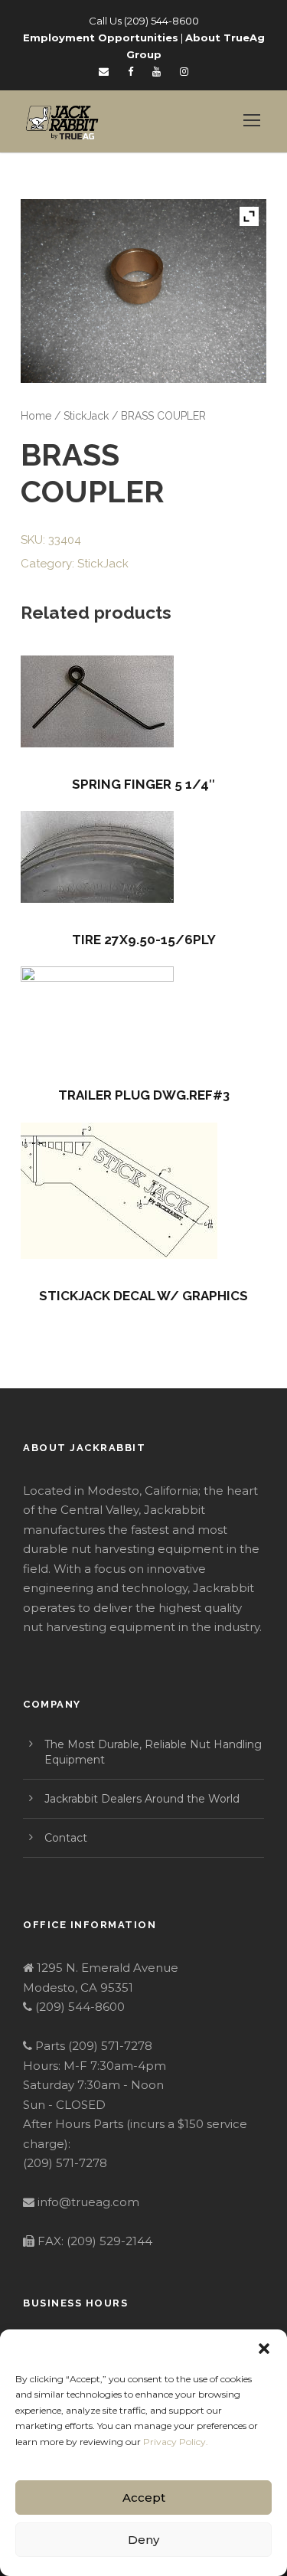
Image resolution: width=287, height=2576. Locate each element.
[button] (264, 2349)
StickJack (86, 416)
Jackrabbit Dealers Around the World (142, 1799)
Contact (66, 1838)
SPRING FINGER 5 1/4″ (143, 784)
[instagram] (184, 71)
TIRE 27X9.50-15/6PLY (144, 940)
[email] (104, 71)
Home (36, 416)
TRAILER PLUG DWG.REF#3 (144, 1095)
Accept (144, 2498)
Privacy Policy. (176, 2442)
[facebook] (130, 71)
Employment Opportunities (101, 38)
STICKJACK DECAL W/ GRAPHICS (143, 1296)
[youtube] (157, 71)
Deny (143, 2540)
